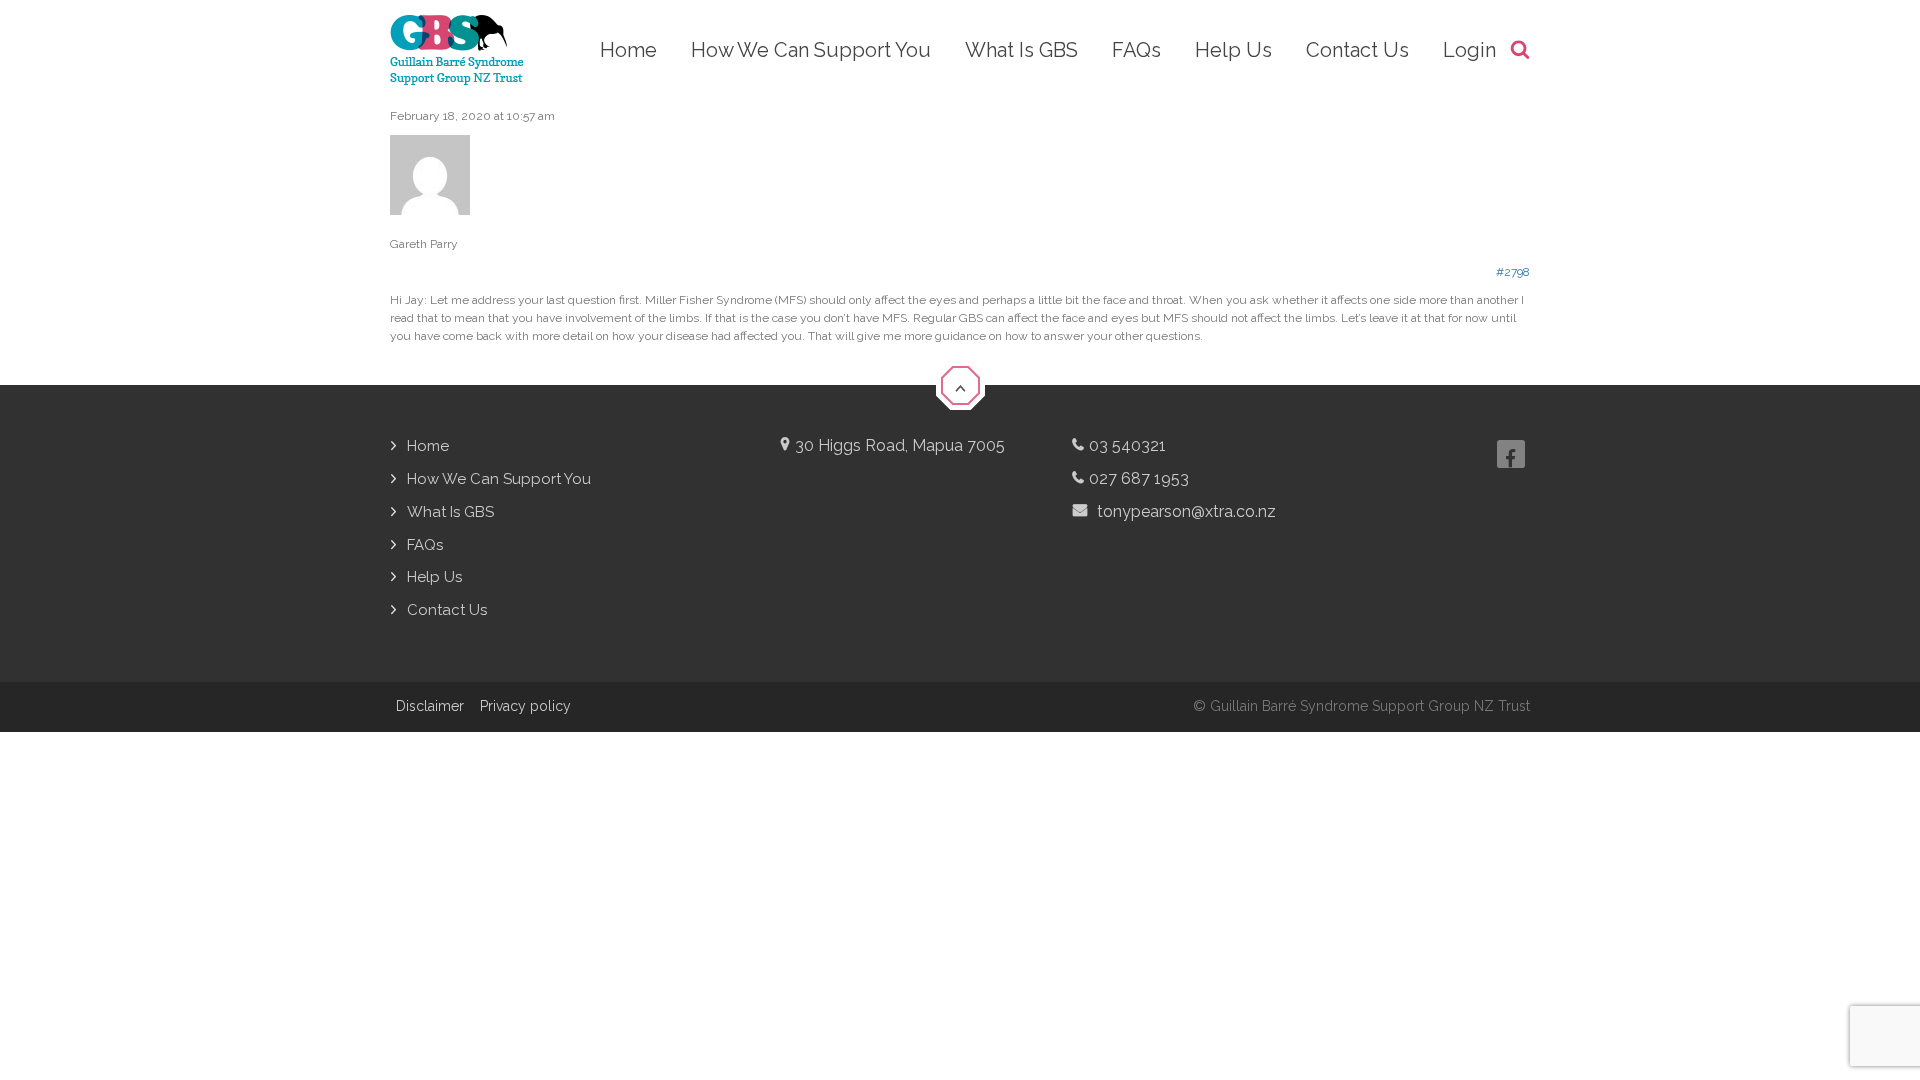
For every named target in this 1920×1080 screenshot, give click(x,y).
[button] (960, 384)
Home (428, 446)
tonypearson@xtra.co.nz (1184, 511)
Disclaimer (430, 706)
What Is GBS (450, 512)
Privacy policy (525, 706)
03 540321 (1127, 445)
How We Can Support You (499, 479)
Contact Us (447, 610)
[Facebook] (1511, 454)
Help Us (434, 577)
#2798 (1513, 272)
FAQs (425, 545)
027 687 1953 (1139, 478)
